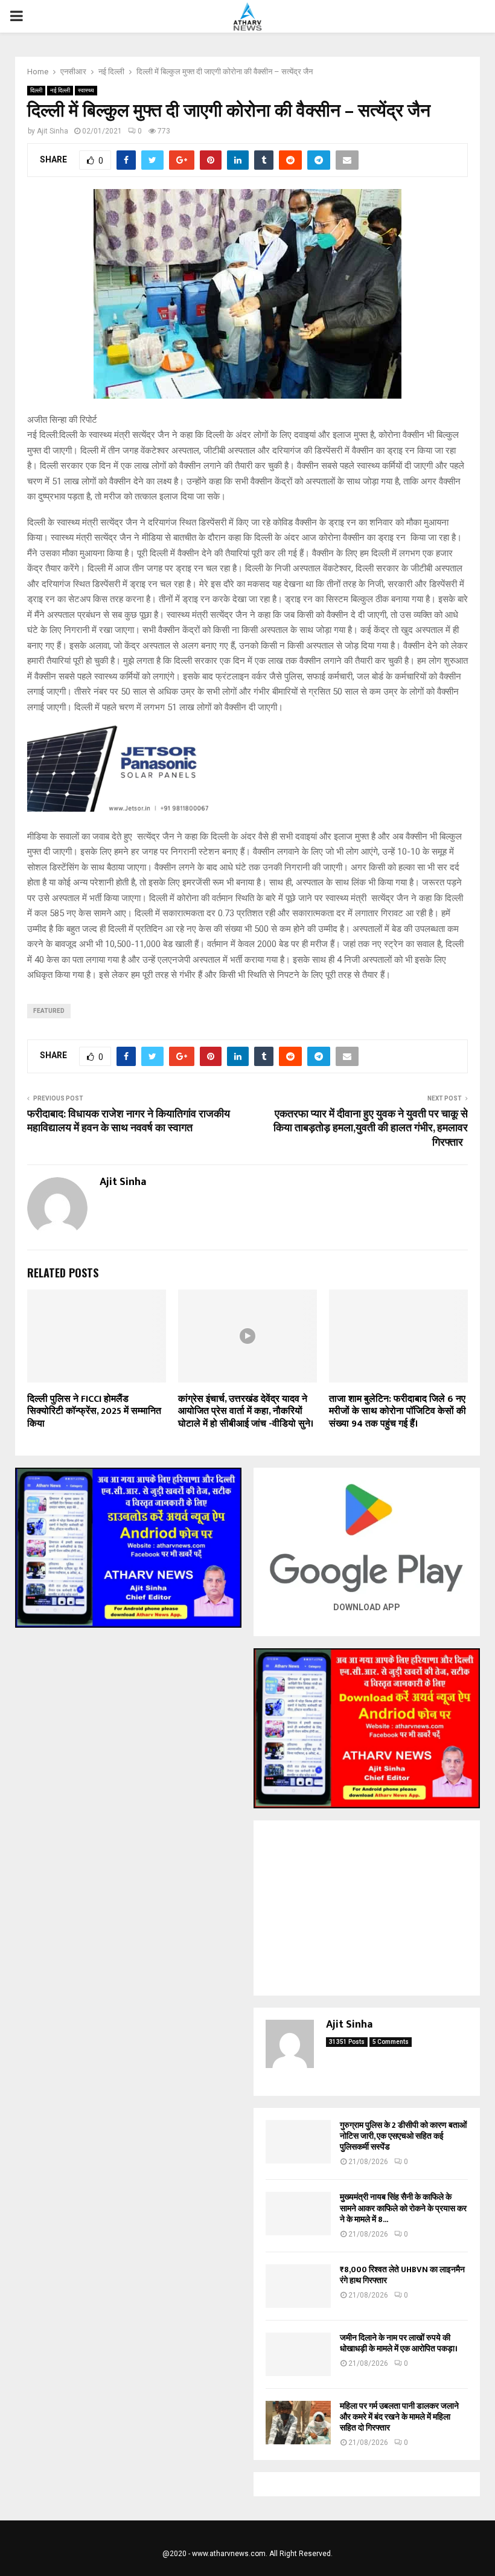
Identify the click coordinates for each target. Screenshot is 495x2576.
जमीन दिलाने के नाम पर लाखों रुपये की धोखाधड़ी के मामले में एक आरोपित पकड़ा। (399, 2343)
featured (49, 1011)
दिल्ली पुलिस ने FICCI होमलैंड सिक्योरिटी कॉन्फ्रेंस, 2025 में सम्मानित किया (94, 1412)
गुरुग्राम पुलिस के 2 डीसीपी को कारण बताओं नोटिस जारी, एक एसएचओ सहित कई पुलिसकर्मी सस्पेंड (403, 2136)
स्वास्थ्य (86, 90)
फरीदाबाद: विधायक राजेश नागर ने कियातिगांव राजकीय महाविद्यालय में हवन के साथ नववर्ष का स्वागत (129, 1122)
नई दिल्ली (60, 90)
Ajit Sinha (53, 131)
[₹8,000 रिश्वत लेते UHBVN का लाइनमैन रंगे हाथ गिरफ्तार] (298, 2286)
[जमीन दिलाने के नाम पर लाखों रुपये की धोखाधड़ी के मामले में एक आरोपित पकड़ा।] (298, 2354)
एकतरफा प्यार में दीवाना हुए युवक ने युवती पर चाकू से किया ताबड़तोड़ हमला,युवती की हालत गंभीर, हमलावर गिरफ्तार (371, 1129)
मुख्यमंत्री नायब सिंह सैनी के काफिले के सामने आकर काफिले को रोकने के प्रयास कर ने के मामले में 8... (403, 2208)
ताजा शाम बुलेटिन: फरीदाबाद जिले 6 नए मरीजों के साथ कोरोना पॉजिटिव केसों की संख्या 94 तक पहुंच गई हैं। (398, 1412)
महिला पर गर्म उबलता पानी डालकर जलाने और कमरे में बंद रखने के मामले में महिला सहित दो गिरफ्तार (399, 2417)
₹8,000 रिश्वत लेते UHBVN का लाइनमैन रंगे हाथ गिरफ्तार (402, 2275)
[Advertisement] (367, 1908)
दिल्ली (36, 90)
